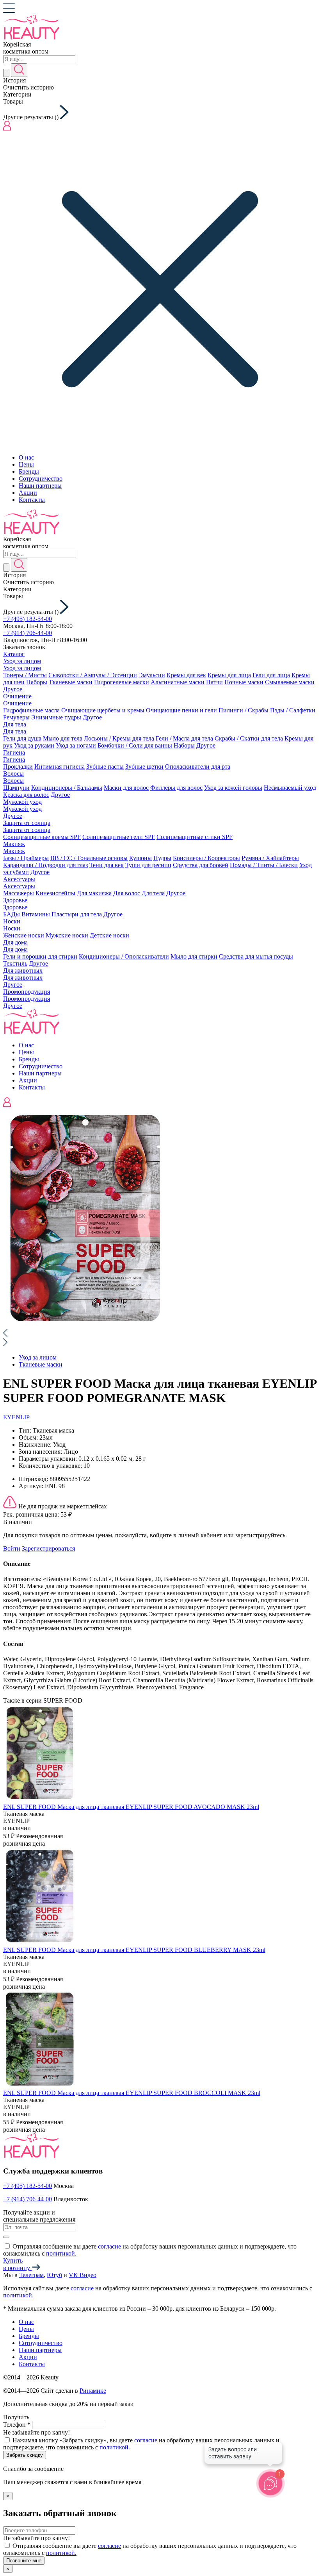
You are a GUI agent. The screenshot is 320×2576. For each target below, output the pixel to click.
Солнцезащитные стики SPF (195, 837)
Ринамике (93, 2391)
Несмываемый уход (290, 788)
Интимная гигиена (60, 767)
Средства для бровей (201, 865)
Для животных (23, 970)
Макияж (14, 844)
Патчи (214, 682)
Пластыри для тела (77, 914)
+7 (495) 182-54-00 (28, 619)
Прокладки (18, 767)
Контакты (32, 500)
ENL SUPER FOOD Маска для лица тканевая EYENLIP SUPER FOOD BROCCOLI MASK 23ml (132, 2093)
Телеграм (31, 2275)
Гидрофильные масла (31, 710)
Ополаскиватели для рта (198, 767)
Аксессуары (19, 879)
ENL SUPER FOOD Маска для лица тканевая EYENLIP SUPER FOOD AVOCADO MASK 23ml (131, 1807)
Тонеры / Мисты (25, 675)
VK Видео (83, 2275)
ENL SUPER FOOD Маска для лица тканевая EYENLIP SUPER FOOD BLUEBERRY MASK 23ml (134, 1950)
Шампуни (16, 788)
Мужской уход (22, 802)
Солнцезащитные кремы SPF (42, 837)
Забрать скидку (25, 2455)
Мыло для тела (63, 738)
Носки (12, 921)
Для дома (15, 942)
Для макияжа (94, 893)
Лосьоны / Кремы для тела (119, 738)
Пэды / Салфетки (293, 710)
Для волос (127, 893)
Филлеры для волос (176, 788)
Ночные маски (244, 682)
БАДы (12, 914)
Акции (28, 493)
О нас (26, 457)
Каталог (14, 654)
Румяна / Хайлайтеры (270, 858)
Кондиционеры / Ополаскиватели (124, 956)
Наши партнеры (40, 486)
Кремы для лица (229, 675)
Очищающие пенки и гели (181, 710)
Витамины (36, 914)
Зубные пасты (105, 767)
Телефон (17, 2425)
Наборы (37, 682)
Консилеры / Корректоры (206, 858)
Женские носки (24, 935)
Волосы (13, 774)
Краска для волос (26, 795)
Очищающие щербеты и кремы (103, 710)
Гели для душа (22, 738)
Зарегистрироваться (48, 1548)
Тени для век (107, 865)
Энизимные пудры (56, 717)
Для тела (15, 724)
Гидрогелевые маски (122, 682)
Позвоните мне (24, 2561)
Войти (12, 1548)
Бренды (29, 471)
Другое (13, 689)
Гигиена (14, 752)
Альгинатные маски (178, 682)
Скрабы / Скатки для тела (249, 738)
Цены (26, 464)
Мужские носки (67, 935)
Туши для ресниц (148, 865)
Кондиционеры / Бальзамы (67, 788)
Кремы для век (186, 675)
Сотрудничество (41, 479)
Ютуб (54, 2275)
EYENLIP (16, 1417)
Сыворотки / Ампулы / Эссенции (93, 675)
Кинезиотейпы (55, 893)
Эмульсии (152, 675)
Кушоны (140, 858)
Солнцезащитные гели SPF (119, 837)
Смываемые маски (290, 682)
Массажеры (19, 893)
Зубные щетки (144, 767)
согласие (109, 2246)
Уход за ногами (76, 745)
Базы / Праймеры (26, 858)
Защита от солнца (27, 823)
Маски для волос (126, 788)
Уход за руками (34, 745)
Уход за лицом (22, 661)
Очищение (17, 696)
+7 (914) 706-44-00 (28, 633)
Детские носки (109, 935)
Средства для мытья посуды (256, 956)
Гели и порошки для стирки (40, 956)
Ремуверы (16, 717)
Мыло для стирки (194, 956)
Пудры (162, 858)
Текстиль (15, 963)
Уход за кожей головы (233, 788)
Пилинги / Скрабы (244, 710)
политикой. (61, 2253)
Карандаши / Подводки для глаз (45, 865)
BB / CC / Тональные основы (89, 858)
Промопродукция (27, 992)
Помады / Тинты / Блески (264, 865)
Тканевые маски (71, 682)
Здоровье (15, 900)
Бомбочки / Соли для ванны (135, 745)
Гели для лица (271, 675)
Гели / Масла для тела (184, 738)
